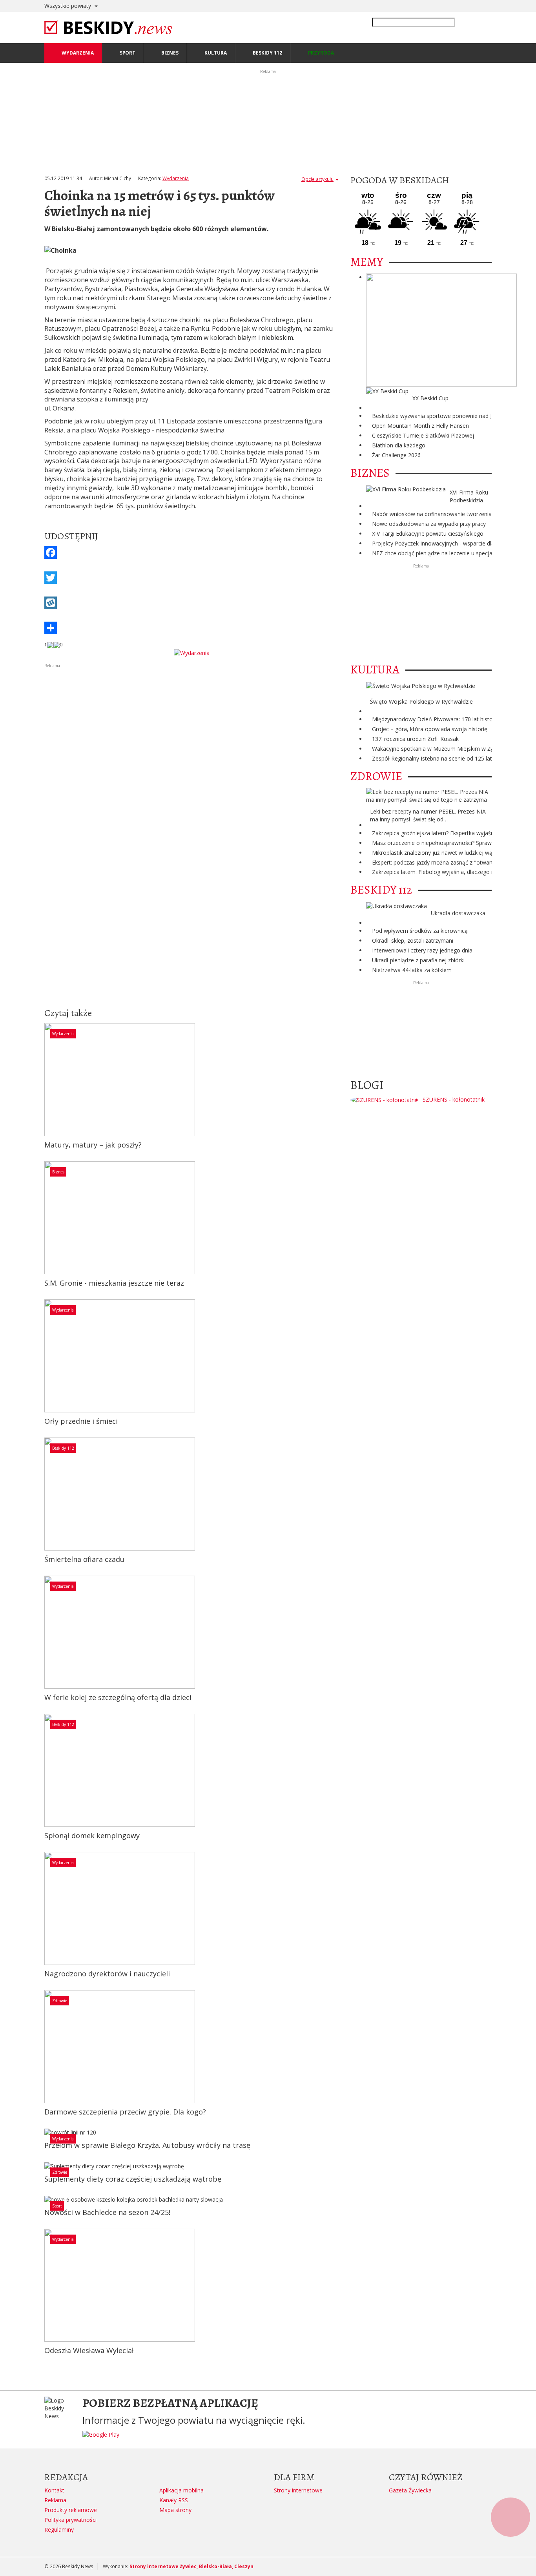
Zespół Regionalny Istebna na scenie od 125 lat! (433, 758)
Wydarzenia (176, 178)
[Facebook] (191, 553)
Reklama (55, 2500)
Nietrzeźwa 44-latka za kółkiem (412, 970)
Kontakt (54, 2490)
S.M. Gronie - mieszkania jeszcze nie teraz (114, 1283)
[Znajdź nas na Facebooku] (7, 1288)
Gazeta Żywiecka (410, 2490)
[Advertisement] (191, 724)
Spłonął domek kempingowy (92, 1835)
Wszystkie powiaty (68, 6)
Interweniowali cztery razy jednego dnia (422, 950)
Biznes (58, 1172)
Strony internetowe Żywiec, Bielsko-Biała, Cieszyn (191, 2566)
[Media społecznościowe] (191, 628)
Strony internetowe (298, 2490)
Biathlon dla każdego (399, 445)
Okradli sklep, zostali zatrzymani (413, 940)
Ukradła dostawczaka (458, 913)
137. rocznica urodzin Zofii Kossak (415, 739)
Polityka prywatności (70, 2520)
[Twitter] (191, 578)
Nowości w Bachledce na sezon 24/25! (107, 2212)
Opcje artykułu (317, 179)
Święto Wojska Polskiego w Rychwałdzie (421, 701)
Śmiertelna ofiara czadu (84, 1559)
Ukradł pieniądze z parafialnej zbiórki (418, 960)
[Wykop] (191, 603)
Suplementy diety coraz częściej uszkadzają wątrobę (133, 2179)
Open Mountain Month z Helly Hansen (420, 426)
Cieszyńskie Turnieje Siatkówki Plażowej (423, 435)
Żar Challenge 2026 (396, 455)
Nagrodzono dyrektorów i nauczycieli (107, 1974)
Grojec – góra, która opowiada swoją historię (430, 729)
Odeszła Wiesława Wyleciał (89, 2350)
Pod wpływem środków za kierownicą (420, 931)
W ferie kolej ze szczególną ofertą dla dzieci (118, 1697)
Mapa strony (175, 2510)
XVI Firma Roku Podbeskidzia (469, 496)
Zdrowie (60, 2001)
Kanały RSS (174, 2500)
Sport (57, 2206)
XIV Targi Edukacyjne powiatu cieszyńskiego (428, 534)
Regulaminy (59, 2529)
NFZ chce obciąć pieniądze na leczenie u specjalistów (440, 553)
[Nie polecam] (57, 645)
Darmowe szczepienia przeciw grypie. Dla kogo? (125, 2112)
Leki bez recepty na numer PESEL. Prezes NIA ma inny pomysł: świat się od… (428, 815)
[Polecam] (50, 645)
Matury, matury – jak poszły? (93, 1145)
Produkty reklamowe (71, 2510)
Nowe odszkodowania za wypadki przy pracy (429, 524)
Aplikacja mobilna (181, 2490)
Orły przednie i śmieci (81, 1421)
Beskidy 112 (63, 1448)
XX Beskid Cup (430, 398)
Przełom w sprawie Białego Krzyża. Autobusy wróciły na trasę (147, 2145)
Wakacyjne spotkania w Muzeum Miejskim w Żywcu (438, 749)
